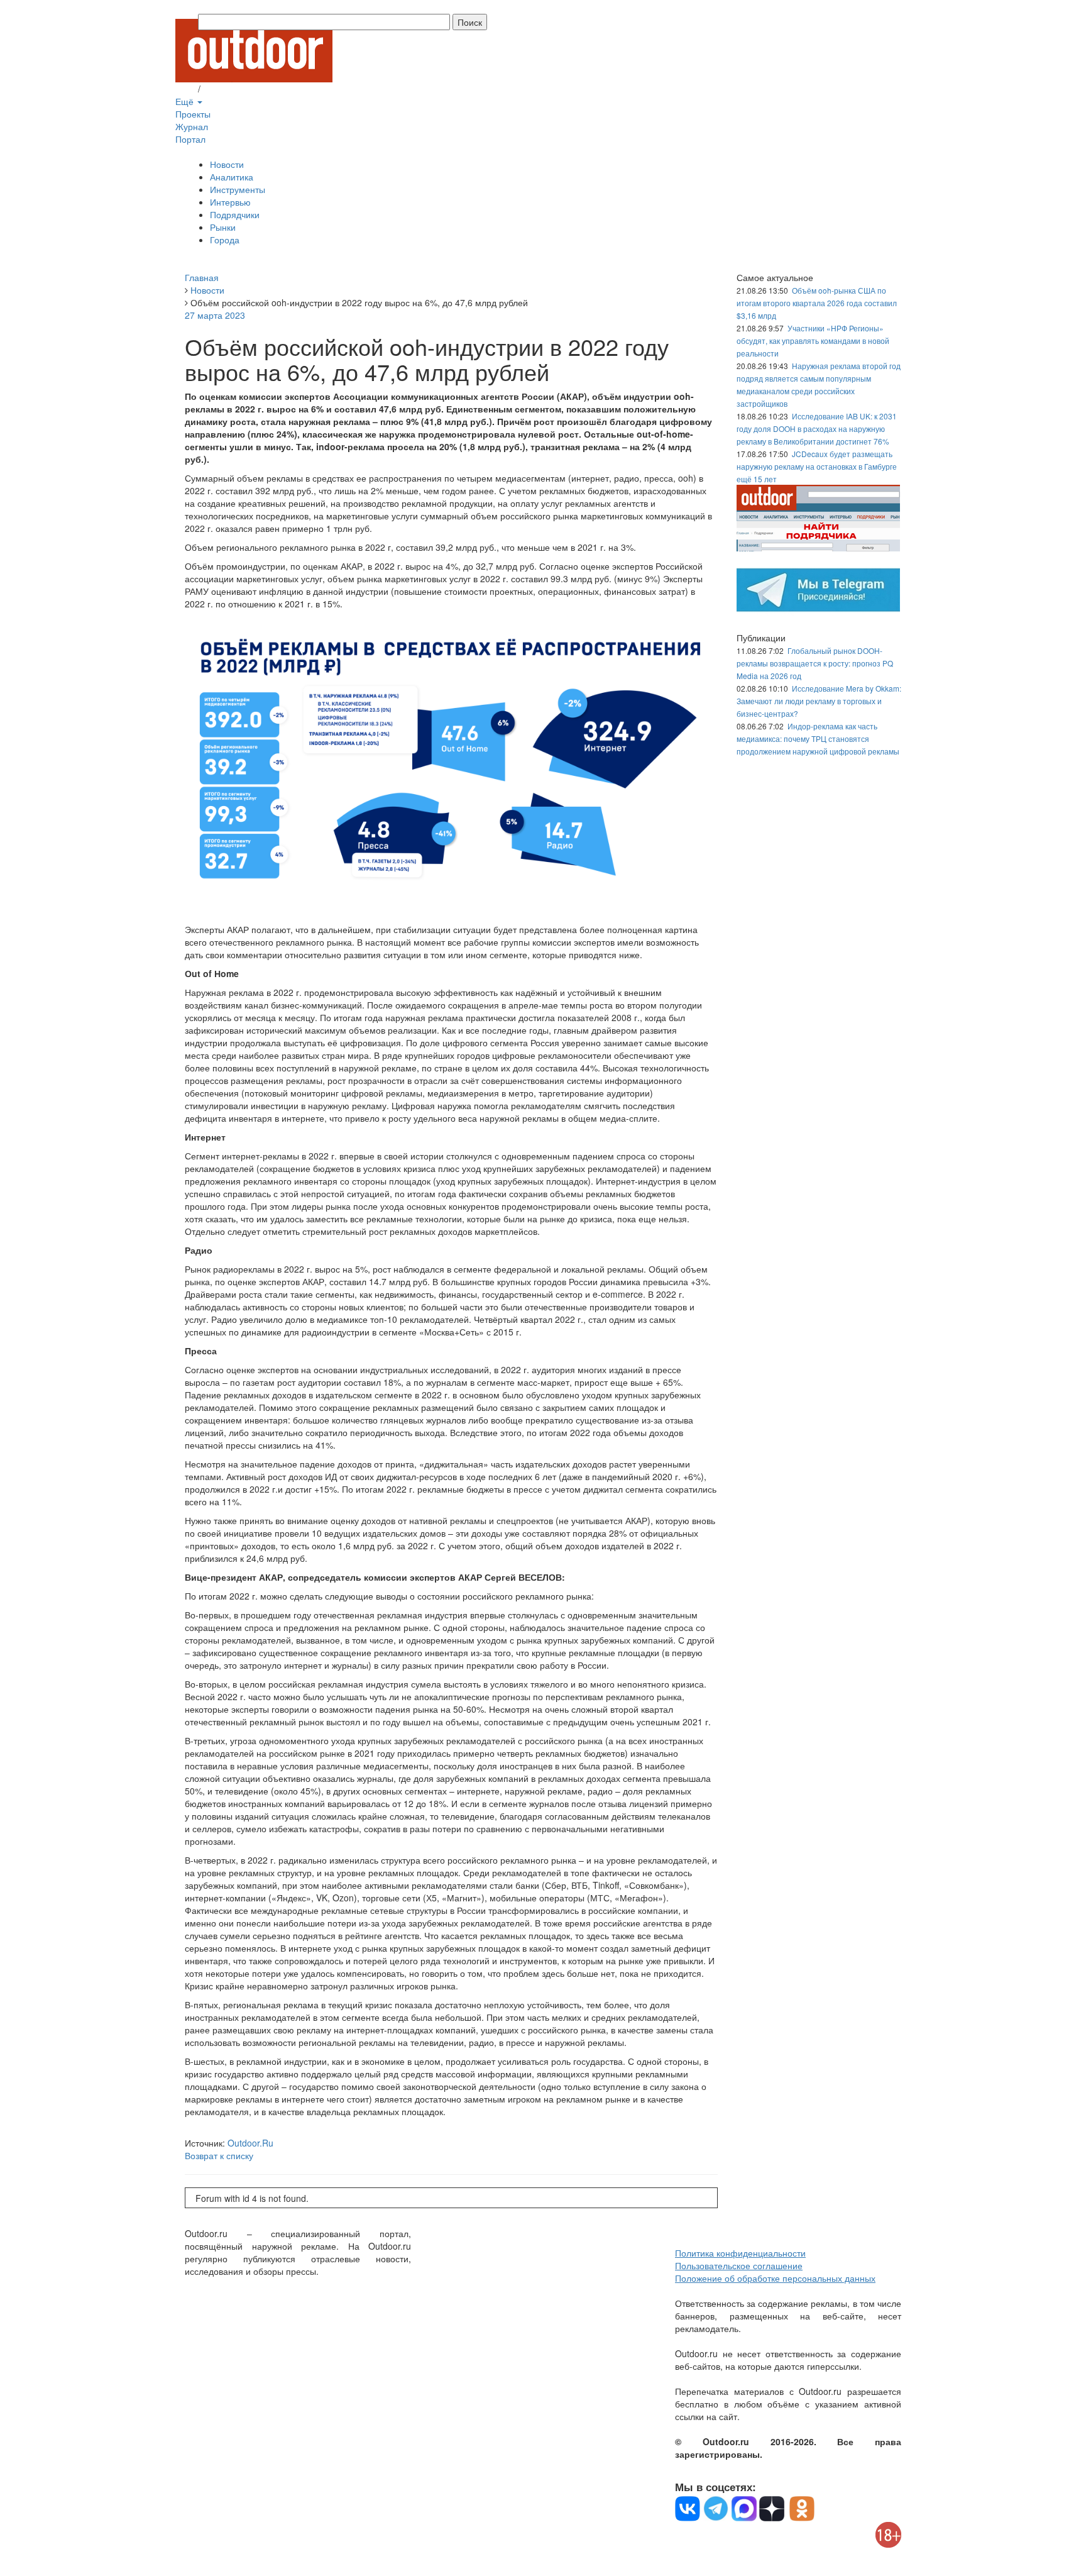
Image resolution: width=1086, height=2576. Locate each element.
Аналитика (232, 177)
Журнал (192, 126)
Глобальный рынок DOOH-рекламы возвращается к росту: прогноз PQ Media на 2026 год (815, 663)
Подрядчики (235, 214)
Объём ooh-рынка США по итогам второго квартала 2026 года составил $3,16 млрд (817, 303)
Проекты (193, 114)
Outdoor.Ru (250, 2143)
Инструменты (238, 189)
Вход (185, 89)
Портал (190, 139)
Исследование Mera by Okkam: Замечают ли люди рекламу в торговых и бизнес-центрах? (819, 701)
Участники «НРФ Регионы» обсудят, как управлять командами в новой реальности (813, 340)
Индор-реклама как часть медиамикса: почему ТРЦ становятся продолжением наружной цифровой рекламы (818, 738)
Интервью (230, 202)
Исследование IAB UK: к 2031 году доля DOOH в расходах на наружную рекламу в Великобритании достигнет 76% (817, 428)
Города (225, 240)
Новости (227, 164)
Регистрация (229, 89)
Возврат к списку (219, 2155)
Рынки (223, 227)
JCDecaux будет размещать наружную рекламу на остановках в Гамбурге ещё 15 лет (817, 466)
